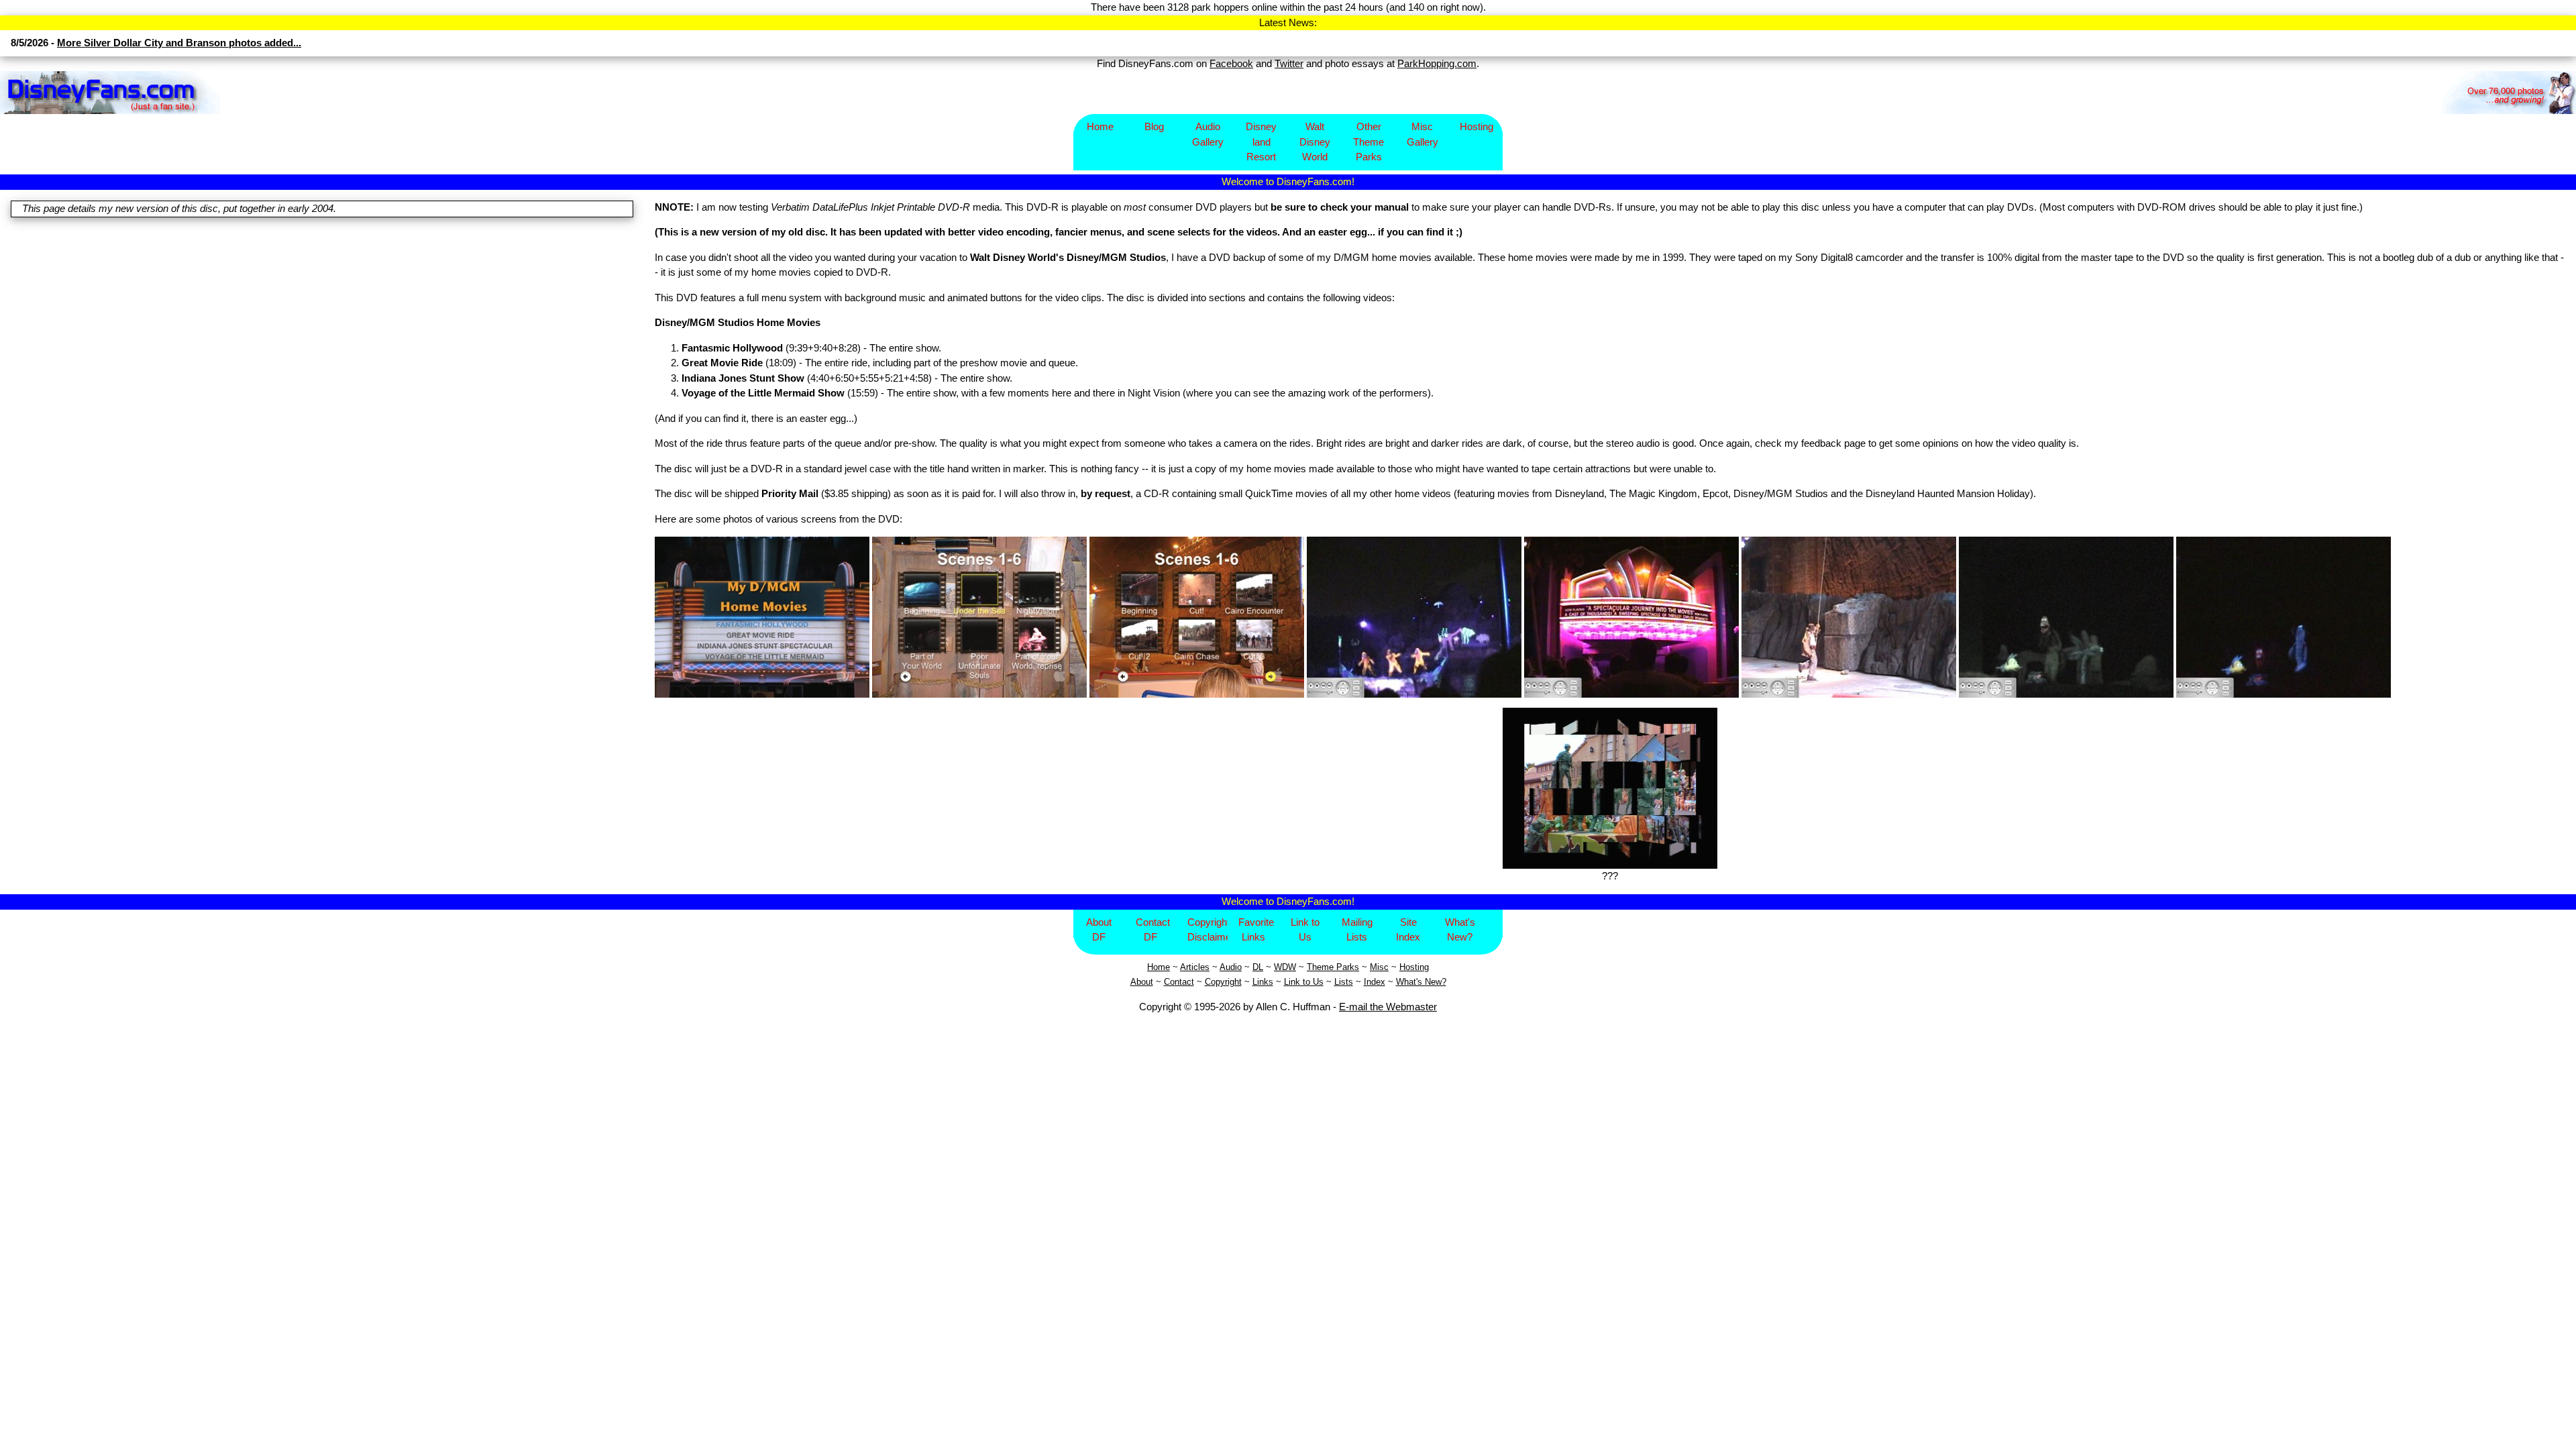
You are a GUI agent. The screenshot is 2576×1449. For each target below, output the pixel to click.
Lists (1344, 982)
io (1238, 967)
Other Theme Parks (1368, 142)
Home (1100, 126)
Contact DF (1153, 930)
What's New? (1460, 930)
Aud (1227, 967)
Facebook (1231, 63)
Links (1263, 982)
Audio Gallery (1208, 134)
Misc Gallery (1423, 134)
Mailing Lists (1357, 930)
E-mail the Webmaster (1388, 1007)
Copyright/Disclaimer (1208, 930)
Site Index (1408, 930)
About (1142, 982)
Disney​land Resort (1261, 142)
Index (1375, 982)
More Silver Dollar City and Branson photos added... (179, 43)
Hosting (1477, 126)
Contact (1179, 982)
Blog (1154, 126)
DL (1258, 967)
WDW (1285, 967)
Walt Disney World (1315, 142)
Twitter (1289, 63)
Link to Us (1305, 930)
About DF (1099, 930)
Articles (1195, 967)
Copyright (1223, 982)
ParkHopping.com (1437, 63)
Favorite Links (1256, 930)
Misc (1379, 967)
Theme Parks (1333, 967)
